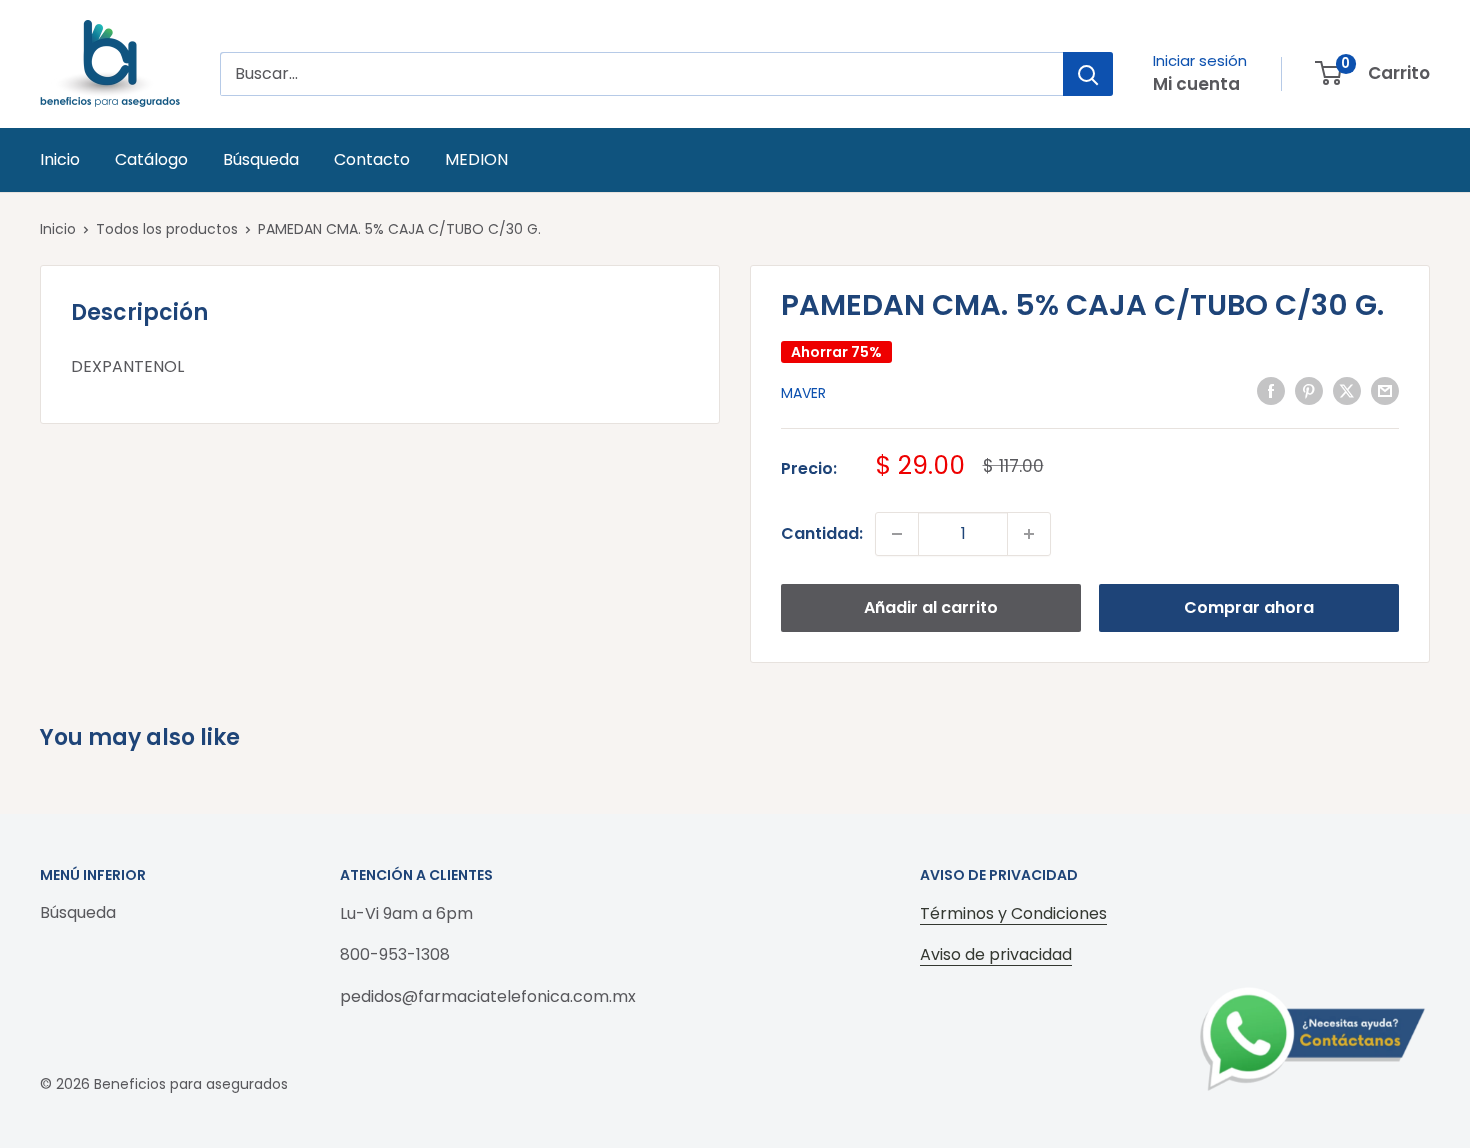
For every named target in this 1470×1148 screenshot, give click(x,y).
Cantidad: (822, 533)
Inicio (60, 159)
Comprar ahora (1249, 607)
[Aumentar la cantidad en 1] (1029, 534)
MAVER (803, 393)
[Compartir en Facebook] (1271, 391)
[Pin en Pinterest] (1309, 391)
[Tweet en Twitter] (1347, 391)
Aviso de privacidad (996, 954)
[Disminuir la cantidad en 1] (897, 534)
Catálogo (151, 159)
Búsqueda (261, 159)
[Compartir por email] (1385, 391)
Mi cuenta (1196, 84)
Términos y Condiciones (1013, 913)
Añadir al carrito (931, 607)
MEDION (476, 159)
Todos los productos (167, 229)
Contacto (372, 159)
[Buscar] (1088, 74)
